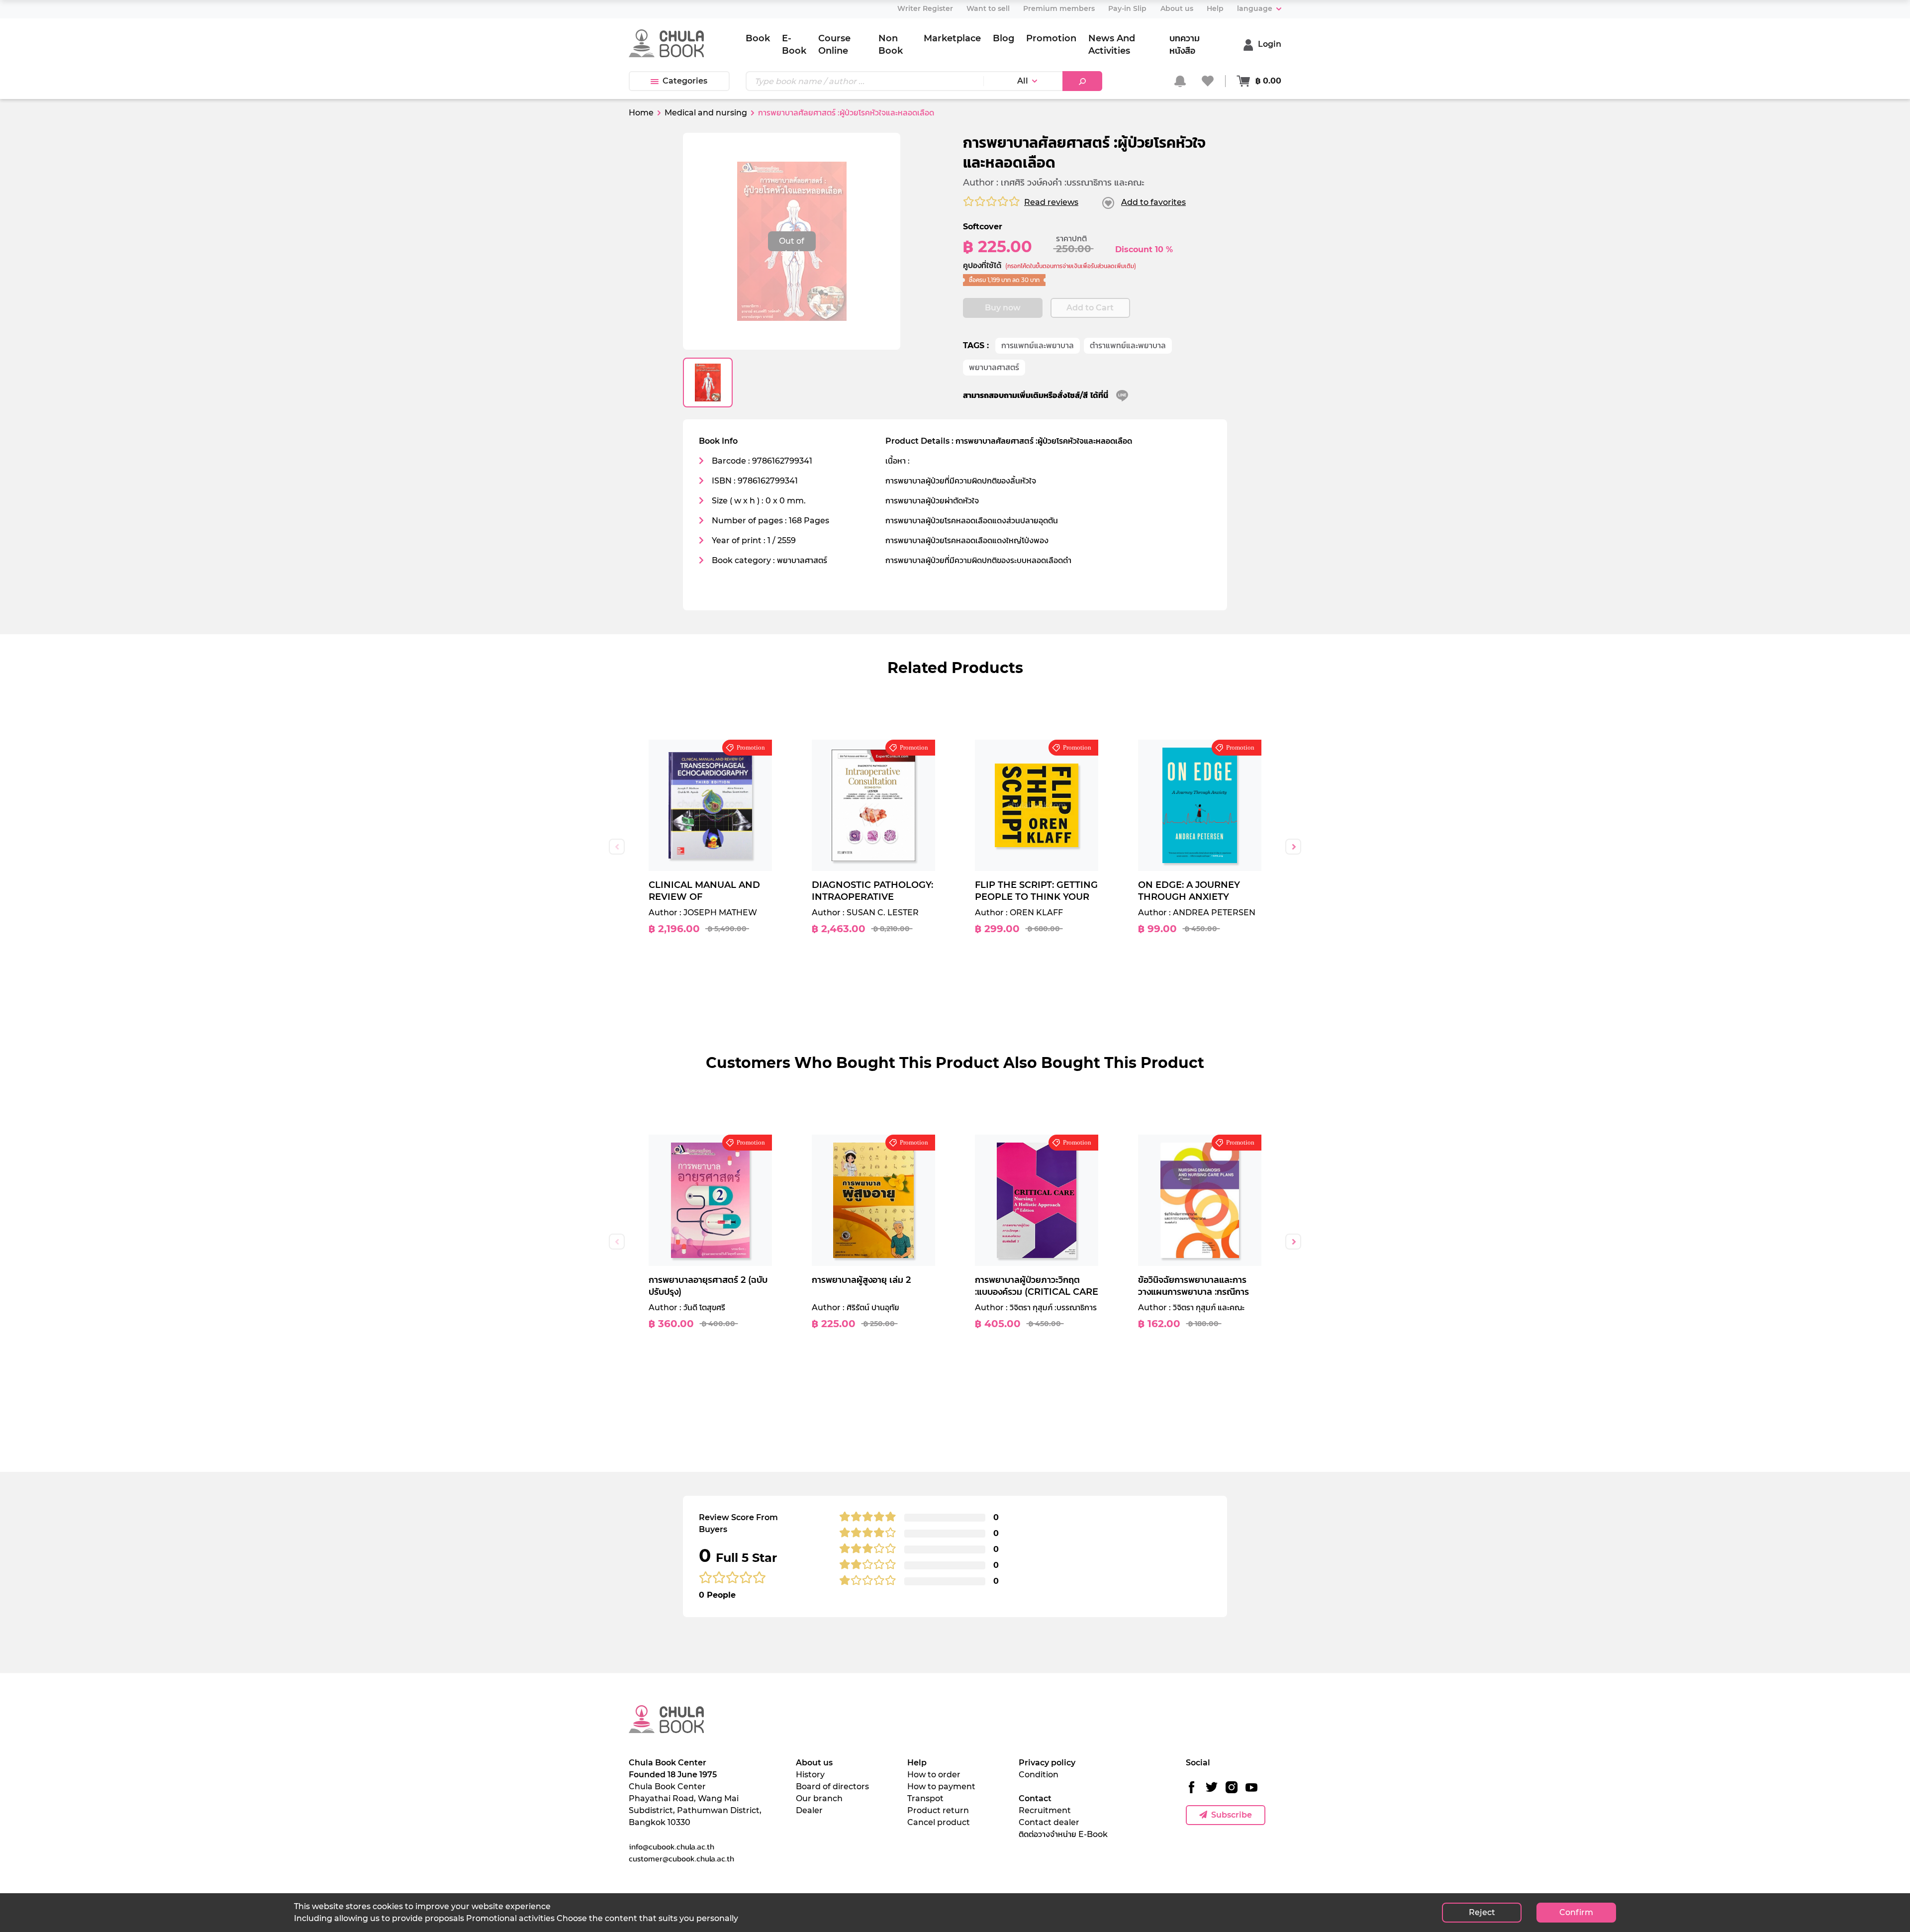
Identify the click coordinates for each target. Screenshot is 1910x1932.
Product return (938, 1810)
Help (917, 1763)
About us (814, 1763)
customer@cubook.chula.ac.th (681, 1858)
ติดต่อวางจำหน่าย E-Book (1063, 1834)
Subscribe (1232, 1815)
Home (641, 113)
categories (685, 81)
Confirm (1576, 1912)
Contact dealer (1049, 1822)
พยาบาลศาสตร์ (994, 367)
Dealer (809, 1810)
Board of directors (832, 1787)
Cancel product (939, 1822)
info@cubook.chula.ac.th (671, 1846)
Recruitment (1045, 1810)
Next (1293, 847)
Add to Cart (1090, 308)
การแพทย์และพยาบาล (1038, 345)
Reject (1482, 1912)
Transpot (925, 1798)
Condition (1039, 1775)
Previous (617, 847)
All (1023, 81)
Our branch (819, 1798)
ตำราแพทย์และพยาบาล (1128, 345)
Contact (1035, 1798)
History (810, 1775)
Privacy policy (1047, 1763)
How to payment (941, 1787)
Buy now (1003, 308)
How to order (934, 1775)
